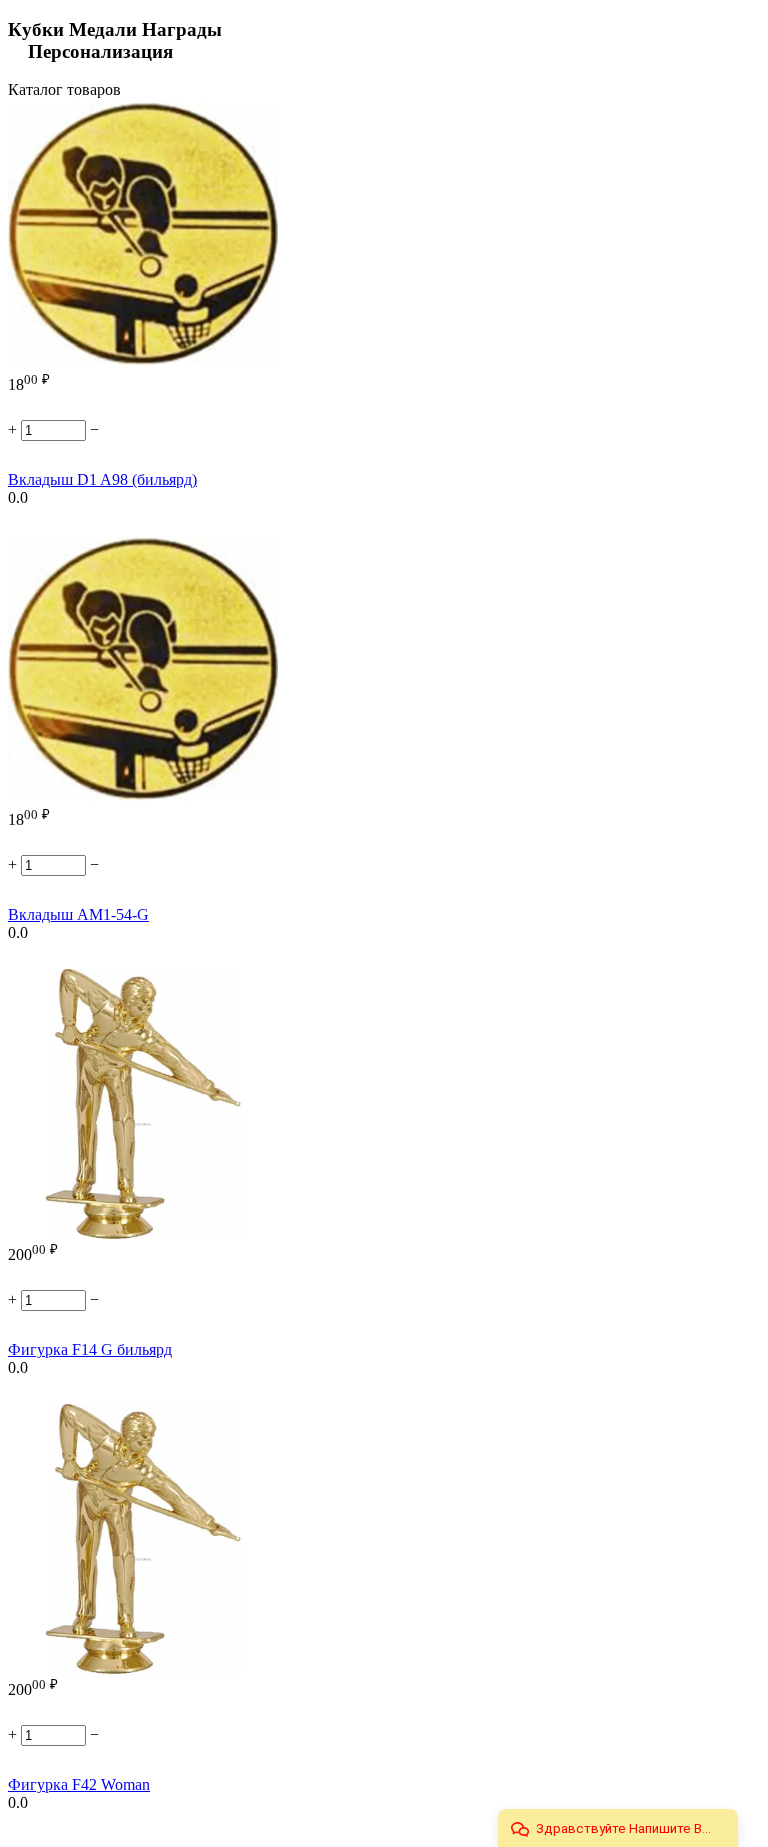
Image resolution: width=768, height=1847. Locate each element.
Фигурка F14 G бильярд (90, 1349)
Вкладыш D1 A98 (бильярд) (102, 479)
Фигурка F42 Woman (79, 1784)
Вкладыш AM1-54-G (78, 914)
